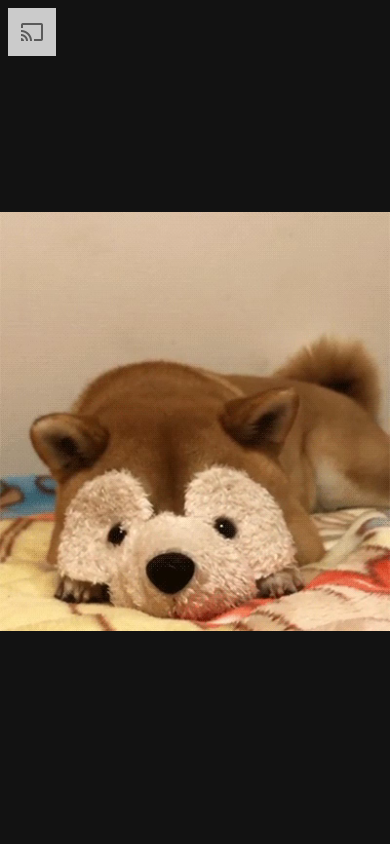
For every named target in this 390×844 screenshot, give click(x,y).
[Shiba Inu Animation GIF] (195, 422)
